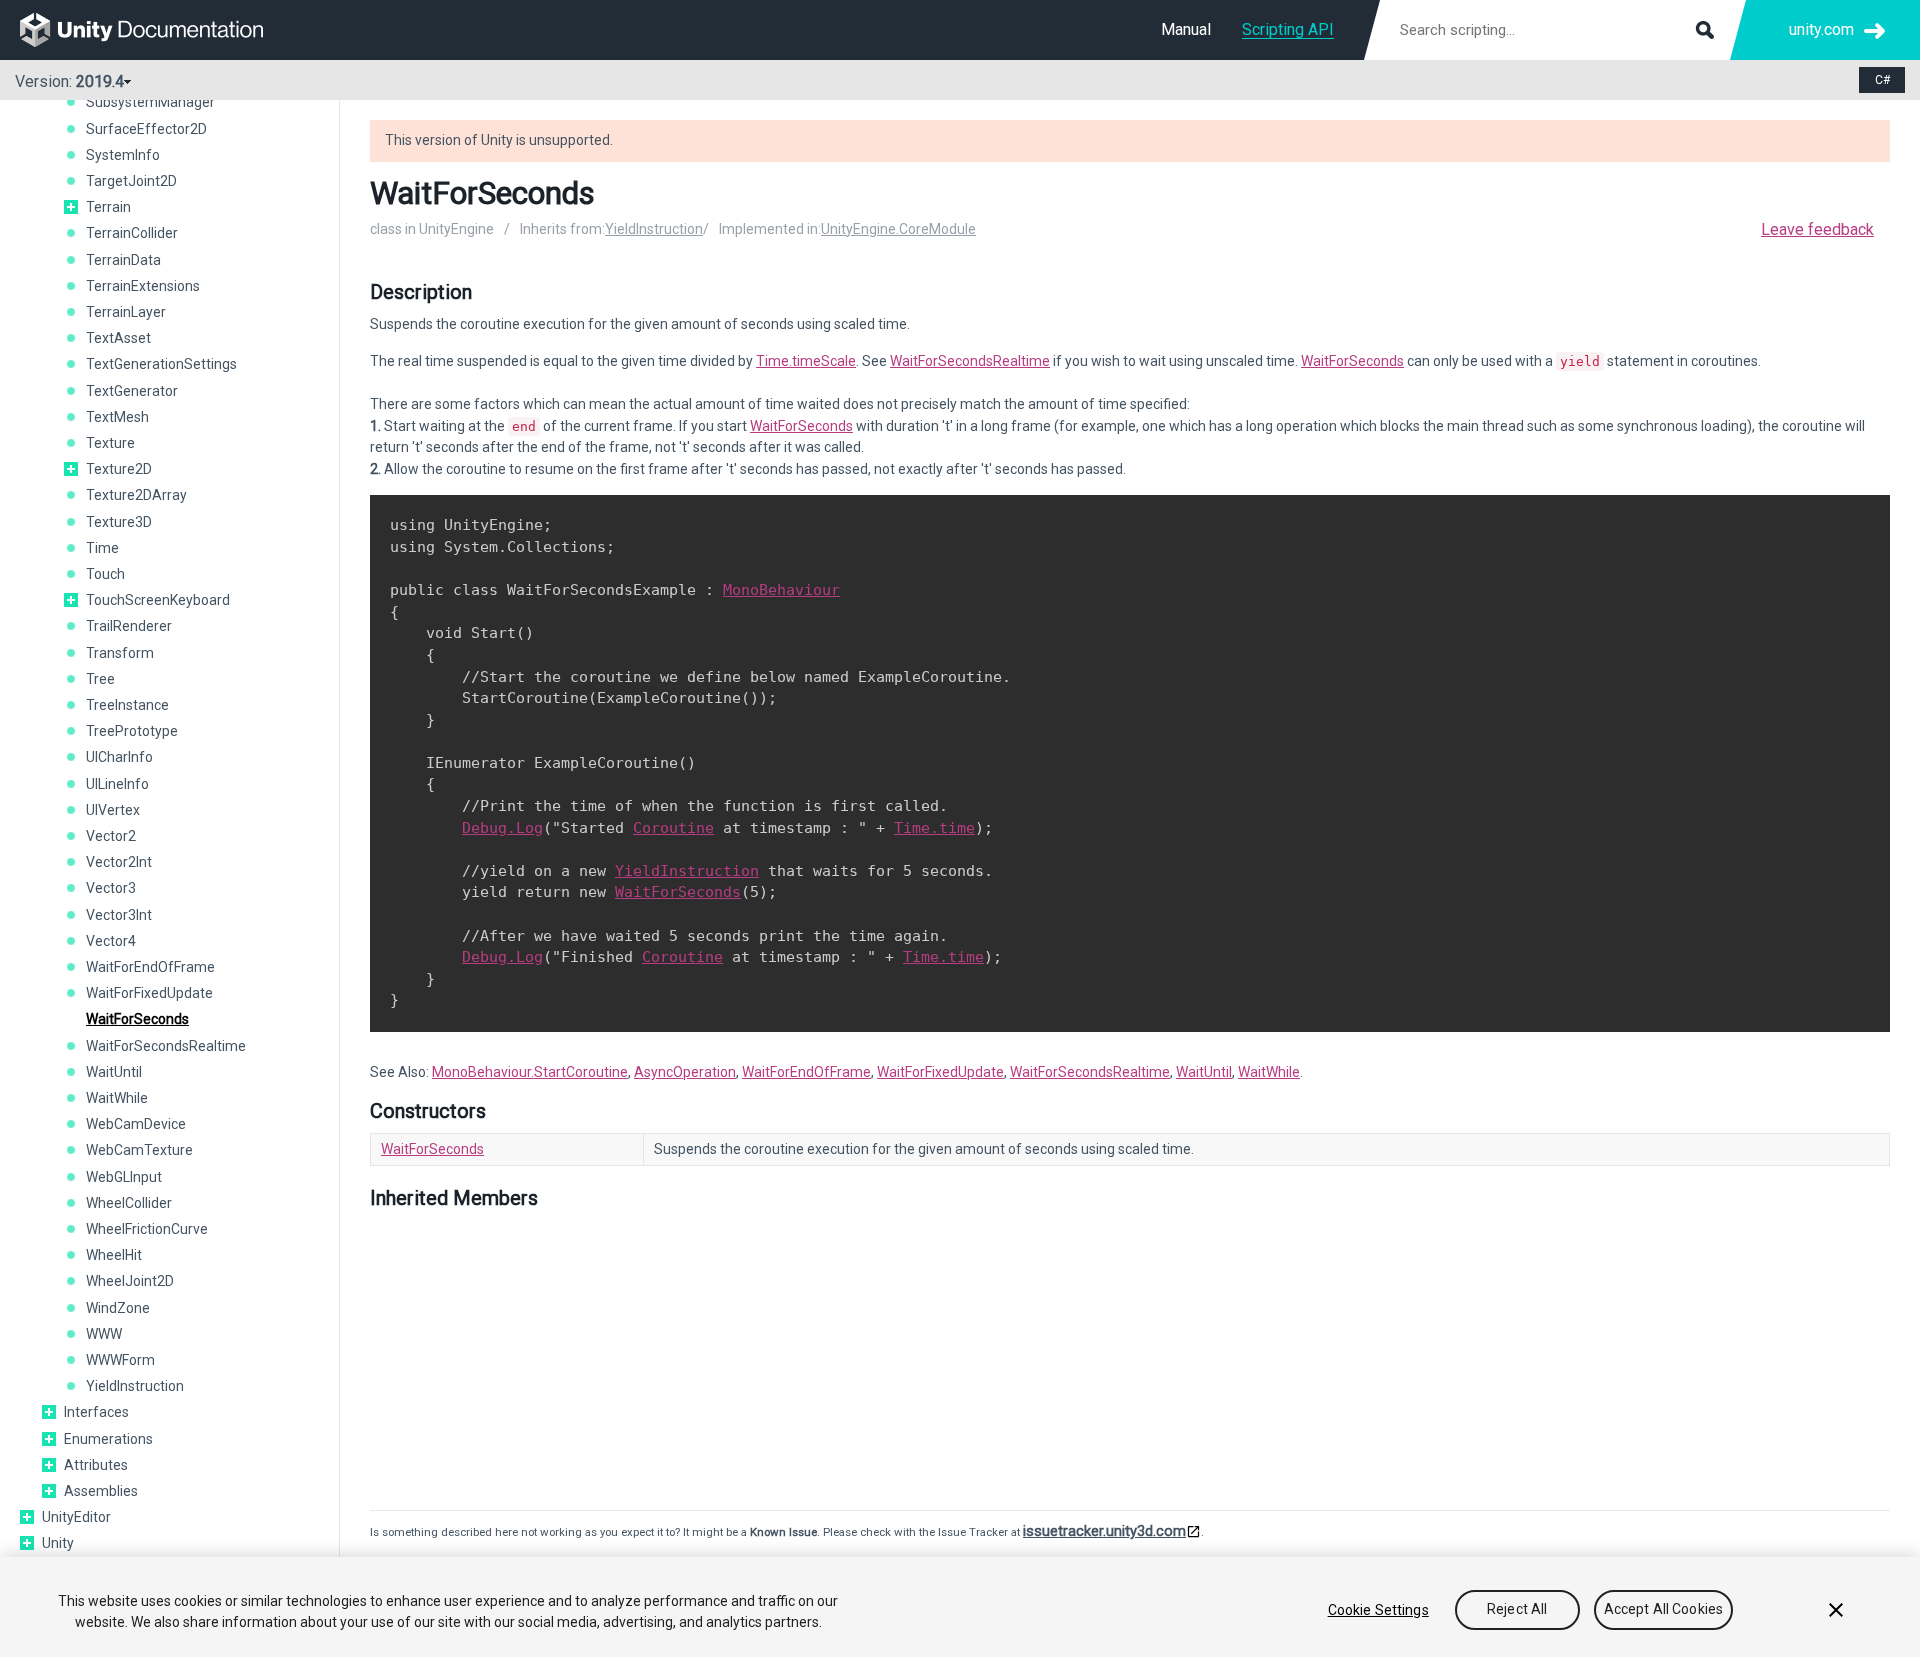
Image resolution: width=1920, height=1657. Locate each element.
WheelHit (114, 1255)
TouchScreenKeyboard (158, 600)
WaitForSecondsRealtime (166, 1046)
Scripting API (1288, 29)
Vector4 (111, 941)
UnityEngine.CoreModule (898, 229)
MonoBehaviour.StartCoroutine (530, 1072)
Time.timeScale (806, 361)
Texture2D (119, 469)
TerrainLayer (126, 312)
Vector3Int (119, 915)
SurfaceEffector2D (146, 129)
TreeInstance (127, 705)
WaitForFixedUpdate (149, 993)
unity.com (1821, 29)
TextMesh (117, 417)
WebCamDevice (136, 1124)
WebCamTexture (139, 1150)
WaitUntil (114, 1072)
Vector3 (111, 888)
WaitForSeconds (137, 1019)
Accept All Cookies (1664, 1610)
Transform (120, 653)
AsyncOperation (685, 1072)
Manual (1186, 29)
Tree (100, 679)
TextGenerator (132, 391)
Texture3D (119, 522)
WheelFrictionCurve (147, 1229)
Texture (110, 443)
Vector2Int (119, 862)
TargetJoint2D (131, 181)
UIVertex (113, 810)
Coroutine (673, 828)
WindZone (118, 1308)
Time (102, 548)
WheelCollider (129, 1203)
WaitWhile (117, 1098)
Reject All (1517, 1610)
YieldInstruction (135, 1386)
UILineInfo (117, 784)
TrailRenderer (129, 626)
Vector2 (111, 836)
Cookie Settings (1378, 1610)
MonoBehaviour (781, 590)
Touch (105, 574)
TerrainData (123, 260)
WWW (104, 1334)
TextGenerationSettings (161, 364)
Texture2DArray (136, 495)
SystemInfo (123, 155)
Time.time (934, 828)
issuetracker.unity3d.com (1104, 1531)
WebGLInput (124, 1177)
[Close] (1836, 1610)
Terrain (108, 207)
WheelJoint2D (130, 1281)
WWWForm (120, 1360)
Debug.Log (502, 828)
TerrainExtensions (143, 286)
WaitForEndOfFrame (150, 967)
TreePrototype (132, 731)
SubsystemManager (150, 102)
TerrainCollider (132, 233)
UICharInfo (119, 757)
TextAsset (118, 338)
